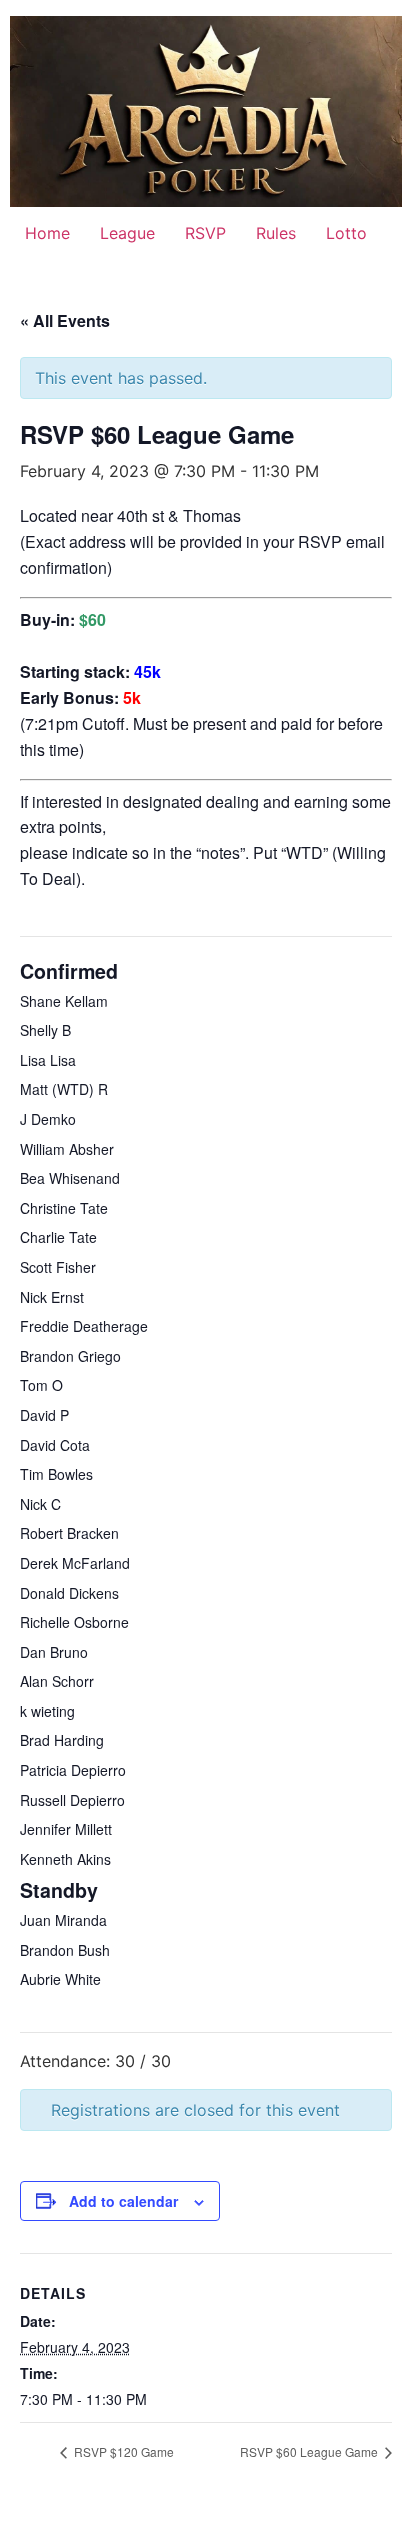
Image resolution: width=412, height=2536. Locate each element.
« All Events (65, 320)
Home (47, 233)
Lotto (346, 233)
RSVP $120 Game (122, 2451)
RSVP (205, 233)
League (127, 233)
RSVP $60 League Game (310, 2451)
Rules (276, 233)
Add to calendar (123, 2201)
